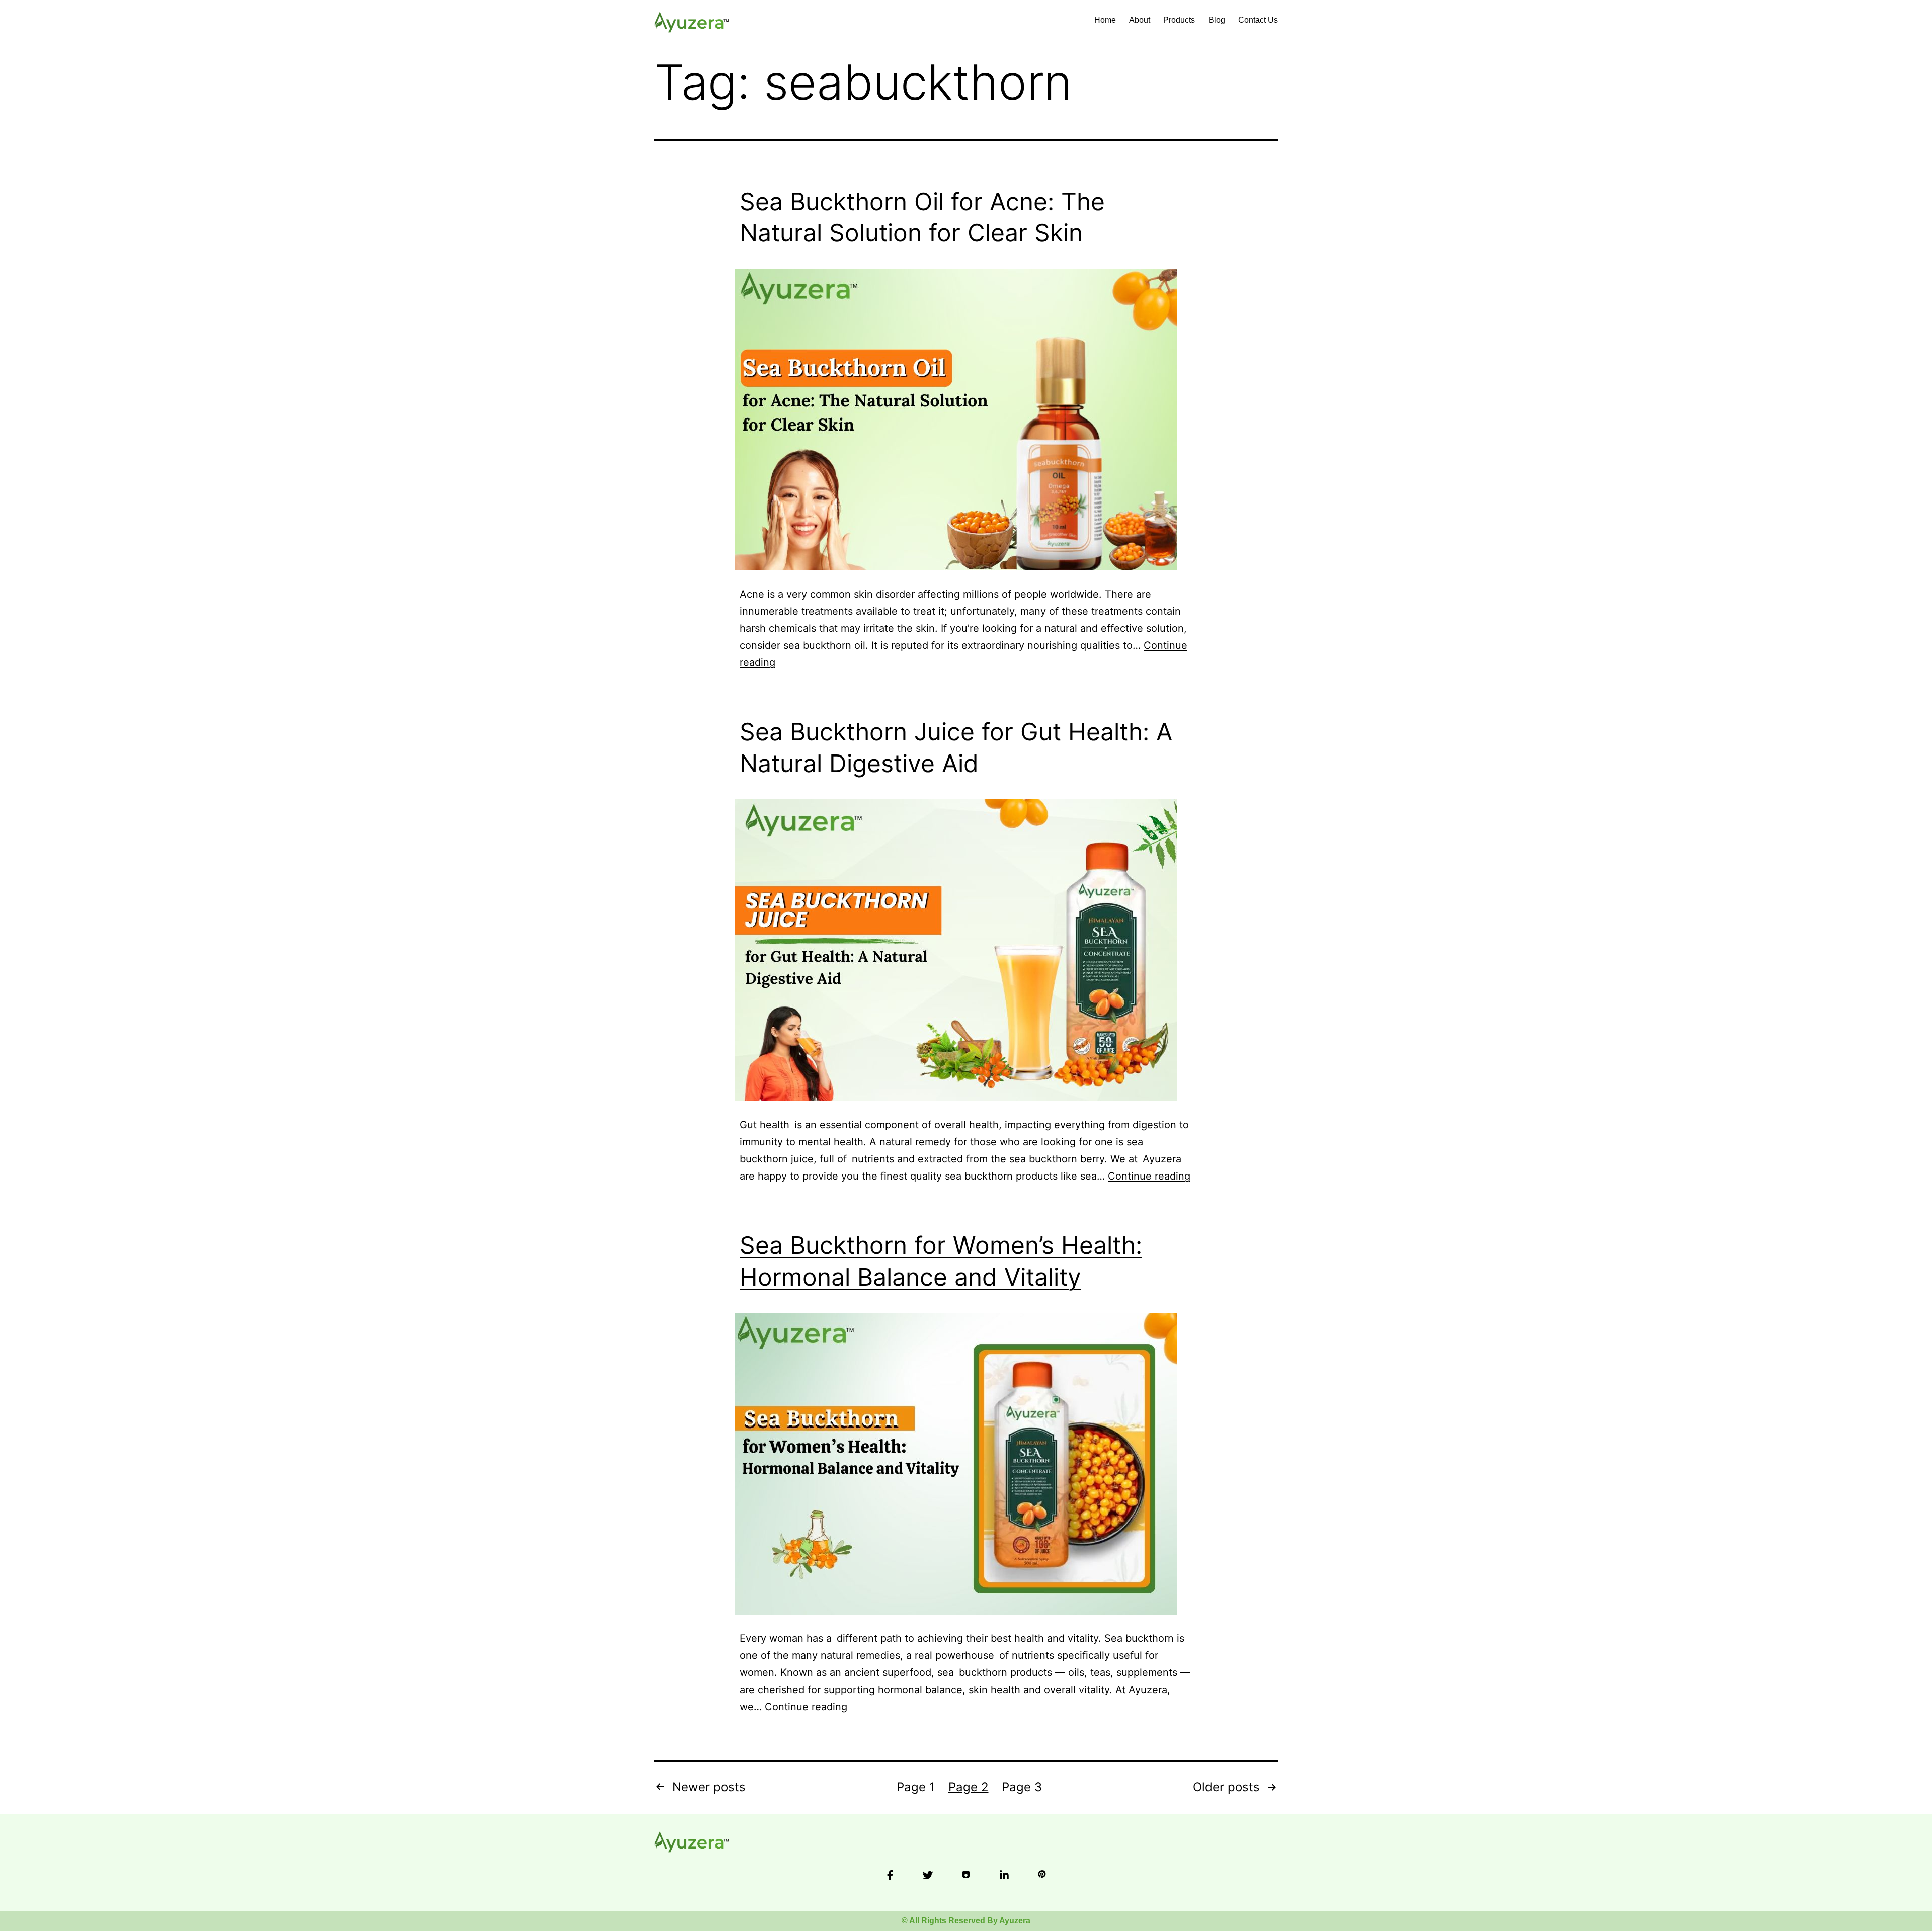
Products (1179, 20)
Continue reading (1149, 1176)
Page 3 (1022, 1787)
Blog (1217, 20)
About (1140, 20)
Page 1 (916, 1787)
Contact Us (1258, 20)
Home (1105, 20)
